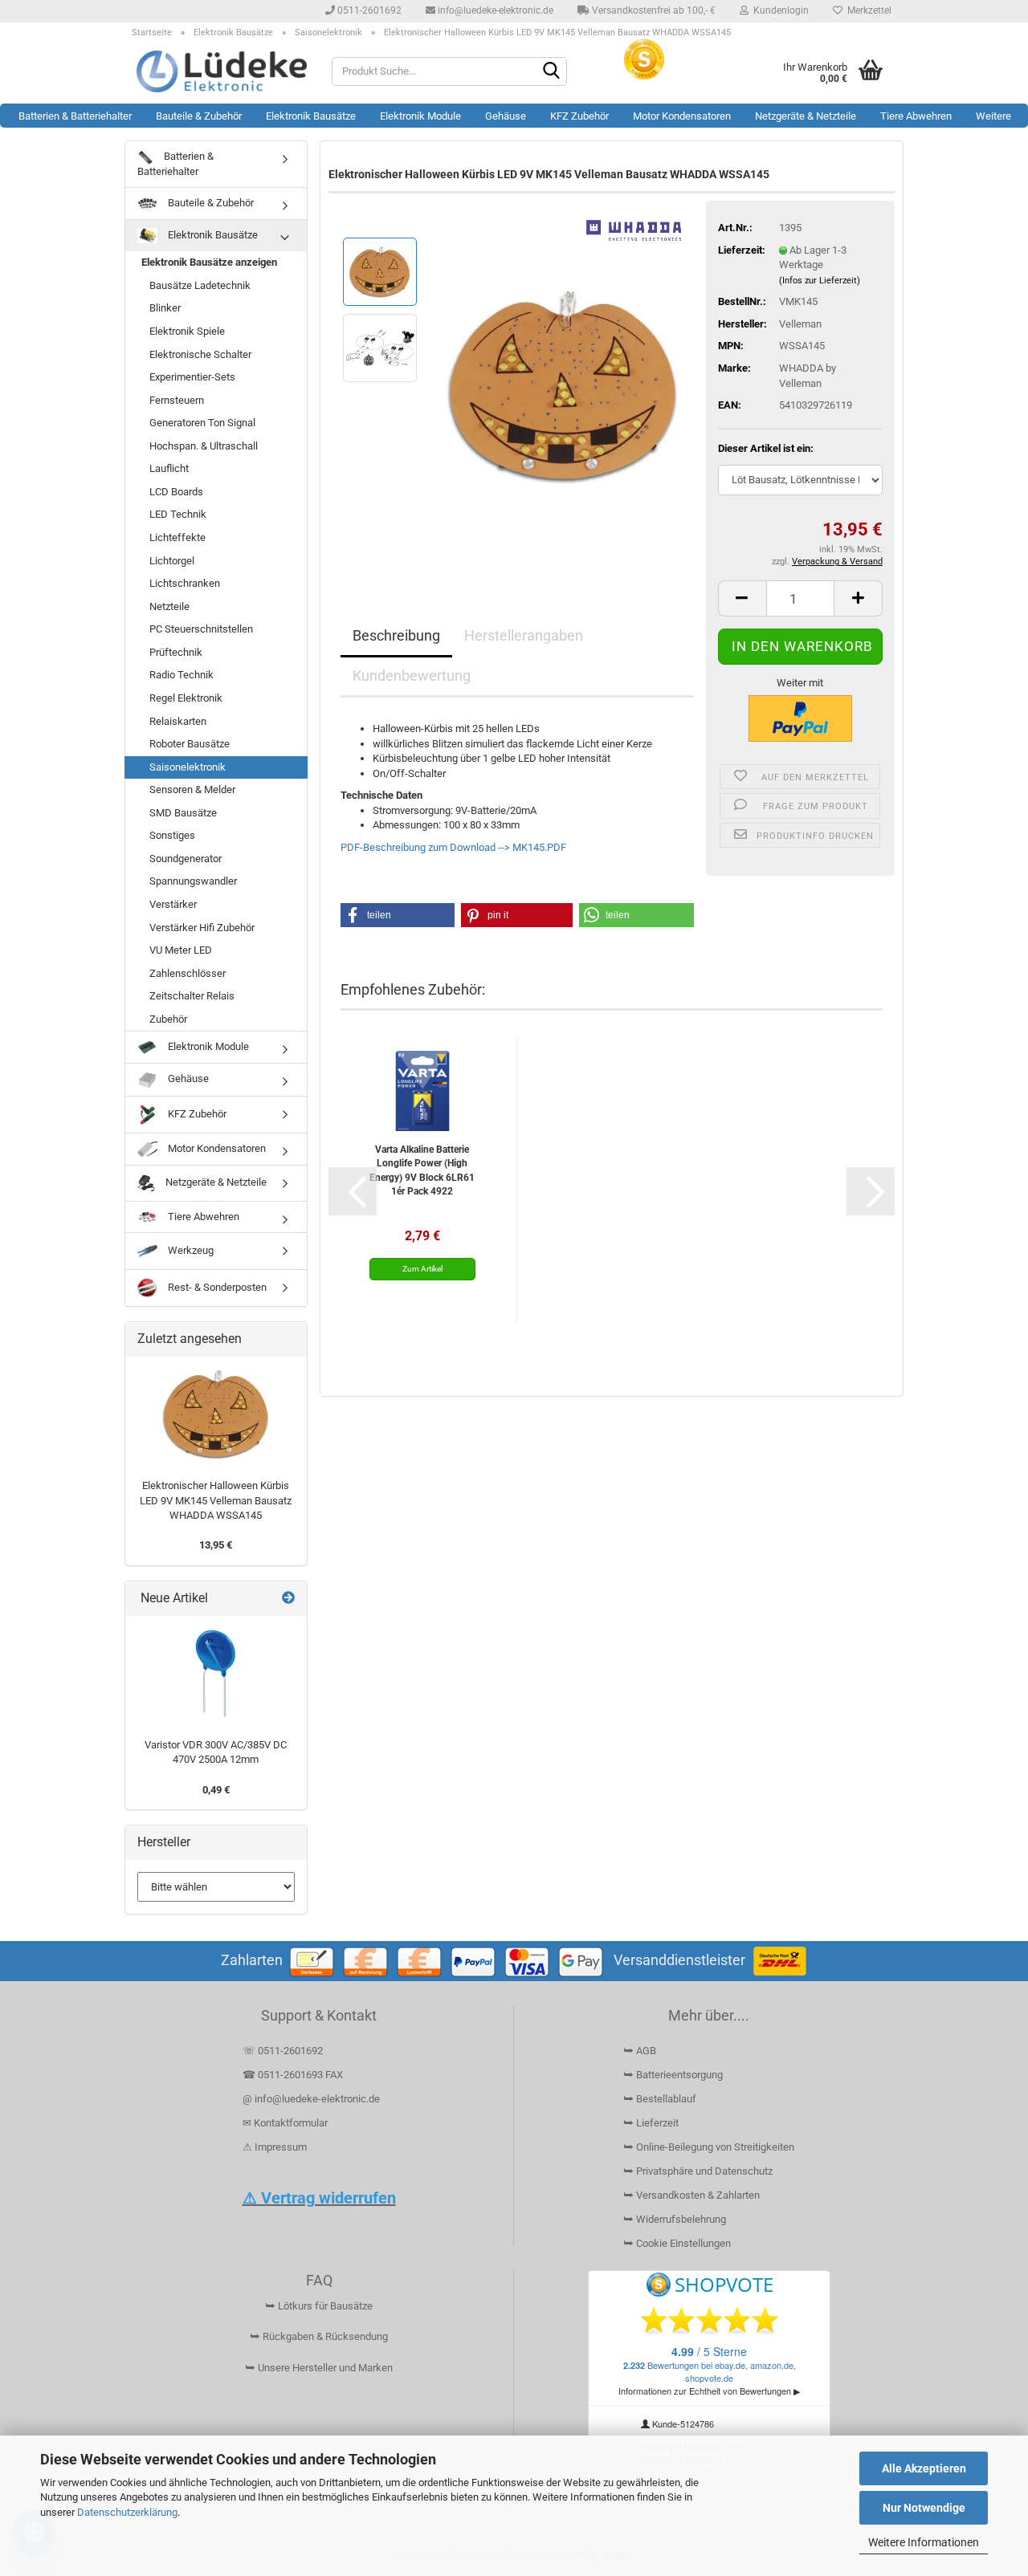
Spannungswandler (193, 881)
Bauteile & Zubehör (199, 116)
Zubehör (168, 1019)
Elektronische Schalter (200, 354)
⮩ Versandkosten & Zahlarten (691, 2195)
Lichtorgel (172, 561)
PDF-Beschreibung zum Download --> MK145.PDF (453, 847)
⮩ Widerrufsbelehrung (675, 2219)
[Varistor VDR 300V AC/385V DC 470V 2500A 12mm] (216, 1673)
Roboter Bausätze (190, 744)
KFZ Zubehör (579, 116)
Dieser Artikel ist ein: (766, 448)
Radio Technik (182, 675)
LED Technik (178, 514)
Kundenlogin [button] (779, 10)
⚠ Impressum (275, 2147)
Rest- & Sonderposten (216, 1287)
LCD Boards (176, 492)
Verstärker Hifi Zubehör (202, 928)
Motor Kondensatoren (682, 116)
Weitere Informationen (924, 2542)
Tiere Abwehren (916, 116)
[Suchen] (552, 72)
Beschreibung (396, 635)
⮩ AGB (640, 2051)
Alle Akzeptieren (924, 2468)
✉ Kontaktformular (285, 2123)
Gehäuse (506, 116)
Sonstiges (172, 835)
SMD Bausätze (183, 813)
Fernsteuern (177, 400)
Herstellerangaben (524, 635)
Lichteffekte (177, 537)
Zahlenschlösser (188, 973)
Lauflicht (169, 468)
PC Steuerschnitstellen (201, 629)
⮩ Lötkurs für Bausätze (319, 2306)
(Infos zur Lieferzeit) (820, 281)
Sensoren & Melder (192, 789)
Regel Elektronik (186, 698)
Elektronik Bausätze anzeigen (209, 262)
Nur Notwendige (924, 2508)
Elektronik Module (420, 116)
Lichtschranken (185, 583)
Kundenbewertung (412, 676)
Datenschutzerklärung (127, 2512)
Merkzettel (867, 10)
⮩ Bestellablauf (660, 2099)
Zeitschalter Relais (192, 996)
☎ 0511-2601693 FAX (294, 2075)
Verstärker (173, 904)
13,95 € (216, 1545)
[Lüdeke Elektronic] (222, 71)
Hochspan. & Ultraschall (204, 446)
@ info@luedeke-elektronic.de (311, 2099)
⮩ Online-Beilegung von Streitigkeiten (709, 2147)
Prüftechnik (176, 652)
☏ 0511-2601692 (283, 2051)
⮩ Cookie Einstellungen (677, 2243)
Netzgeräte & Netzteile (806, 116)
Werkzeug (190, 1250)
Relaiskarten (178, 721)
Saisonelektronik (188, 767)
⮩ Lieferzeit (651, 2123)
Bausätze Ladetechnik (200, 285)
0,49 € (216, 1790)
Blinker (165, 308)
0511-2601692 (368, 10)
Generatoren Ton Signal (202, 423)
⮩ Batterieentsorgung (673, 2075)
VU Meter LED (181, 950)
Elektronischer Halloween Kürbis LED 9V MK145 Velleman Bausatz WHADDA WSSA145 (216, 1500)
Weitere (993, 116)
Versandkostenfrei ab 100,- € (653, 10)
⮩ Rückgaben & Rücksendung (319, 2336)
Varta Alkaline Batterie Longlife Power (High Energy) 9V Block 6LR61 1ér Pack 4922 (422, 1170)
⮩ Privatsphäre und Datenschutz (698, 2171)
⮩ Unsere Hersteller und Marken (319, 2368)
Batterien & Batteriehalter (75, 116)
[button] (742, 598)
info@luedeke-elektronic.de (494, 10)
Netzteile (169, 606)
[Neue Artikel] (288, 1599)
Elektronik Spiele (187, 331)
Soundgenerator (186, 859)
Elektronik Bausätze (311, 116)
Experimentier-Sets (192, 377)
